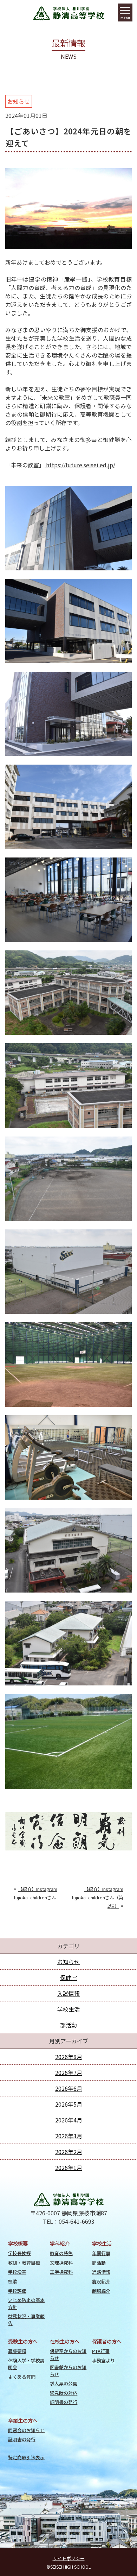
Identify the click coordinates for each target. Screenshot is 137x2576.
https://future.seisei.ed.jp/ (80, 465)
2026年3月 (69, 2136)
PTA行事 (101, 2351)
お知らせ (19, 101)
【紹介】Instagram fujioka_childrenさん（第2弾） (97, 1897)
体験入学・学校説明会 (26, 2364)
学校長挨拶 (19, 2253)
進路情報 (101, 2272)
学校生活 (68, 2009)
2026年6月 (69, 2088)
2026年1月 (69, 2167)
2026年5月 (69, 2104)
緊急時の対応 (64, 2393)
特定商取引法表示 (26, 2457)
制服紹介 (101, 2291)
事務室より (103, 2360)
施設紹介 (101, 2281)
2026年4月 (69, 2120)
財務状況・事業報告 (26, 2319)
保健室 (68, 1977)
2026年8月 (69, 2057)
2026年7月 (69, 2072)
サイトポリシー (69, 2558)
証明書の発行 (64, 2402)
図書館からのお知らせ (68, 2371)
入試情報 (68, 1993)
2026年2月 (69, 2152)
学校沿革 (17, 2272)
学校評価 (17, 2291)
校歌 (13, 2281)
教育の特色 (61, 2253)
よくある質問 (22, 2377)
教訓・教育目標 (24, 2263)
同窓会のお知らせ (26, 2430)
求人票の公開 (64, 2383)
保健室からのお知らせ (68, 2354)
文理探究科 (61, 2263)
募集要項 (17, 2351)
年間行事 (101, 2253)
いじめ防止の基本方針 (26, 2303)
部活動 (68, 2025)
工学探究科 (61, 2272)
